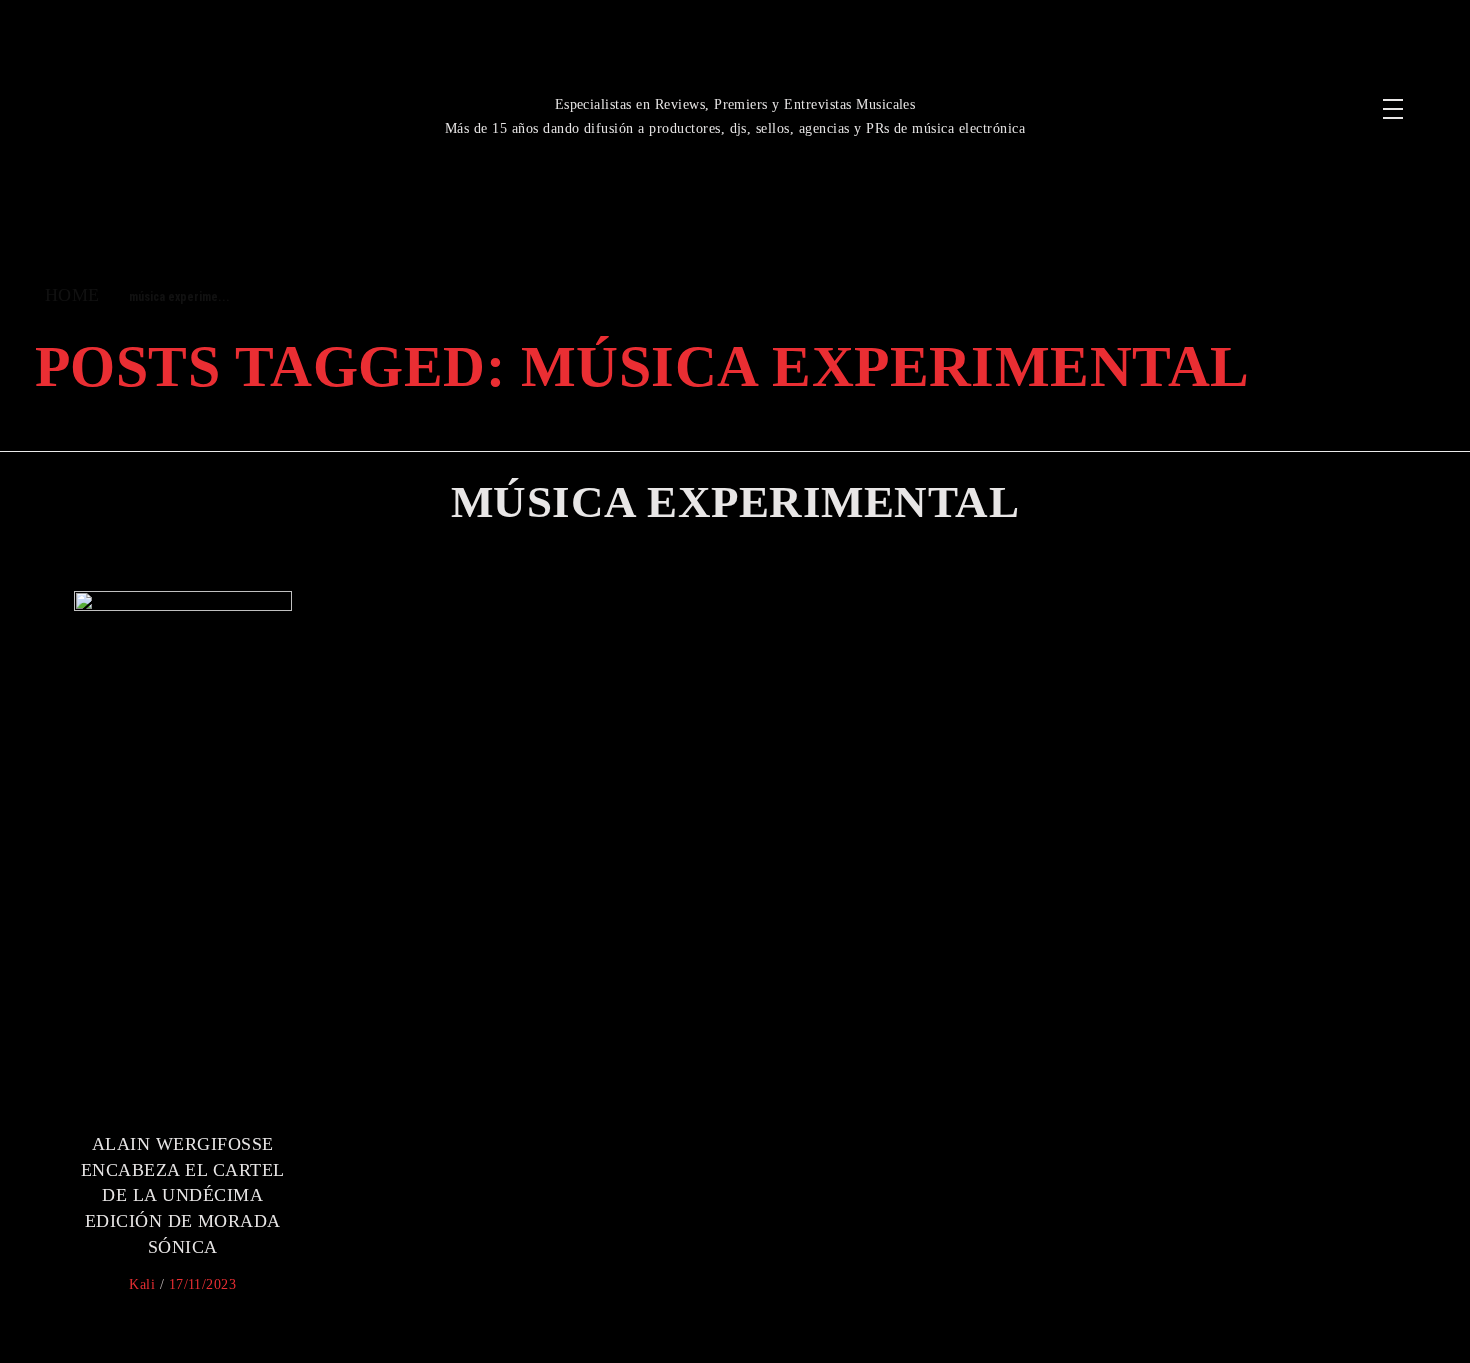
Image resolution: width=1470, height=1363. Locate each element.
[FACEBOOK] (1222, 85)
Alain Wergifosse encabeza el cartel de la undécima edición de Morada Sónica (183, 1195)
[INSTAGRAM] (1270, 85)
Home (72, 295)
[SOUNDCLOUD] (1246, 133)
